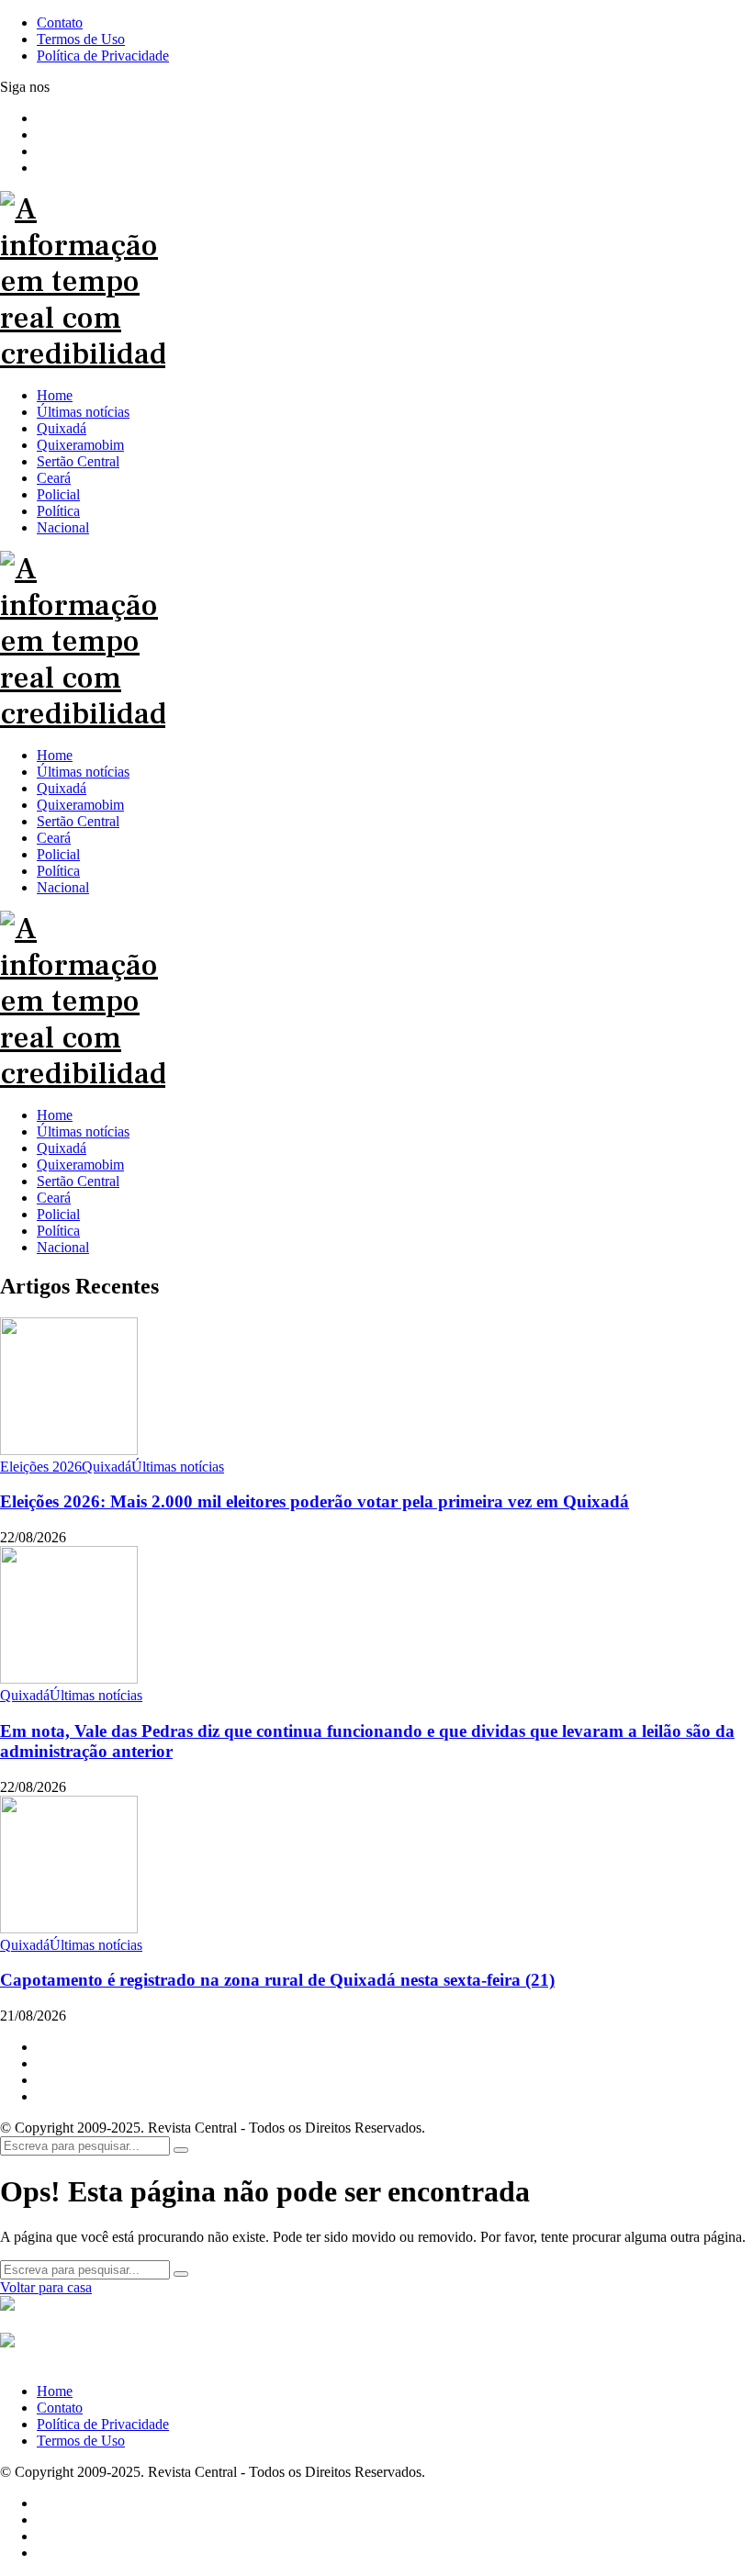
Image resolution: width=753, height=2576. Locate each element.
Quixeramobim (80, 1165)
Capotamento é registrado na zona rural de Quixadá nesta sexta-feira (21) (277, 1980)
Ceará (54, 1198)
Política (58, 1231)
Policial (58, 1214)
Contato (60, 2408)
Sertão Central (78, 1181)
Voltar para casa (46, 2287)
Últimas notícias (83, 1131)
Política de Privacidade (103, 2424)
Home (55, 1115)
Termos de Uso (81, 2441)
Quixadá (62, 1148)
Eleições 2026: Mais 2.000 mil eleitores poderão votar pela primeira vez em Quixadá (315, 1501)
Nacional (63, 1247)
